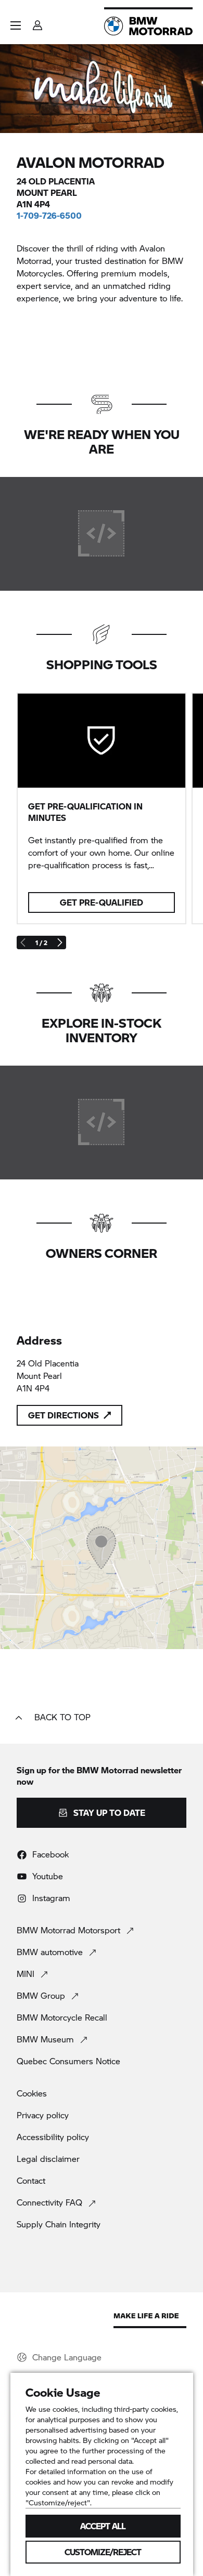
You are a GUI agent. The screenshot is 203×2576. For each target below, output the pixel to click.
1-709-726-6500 (49, 215)
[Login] (37, 22)
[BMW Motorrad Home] (148, 26)
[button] (16, 25)
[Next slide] (59, 942)
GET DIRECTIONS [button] (64, 1415)
